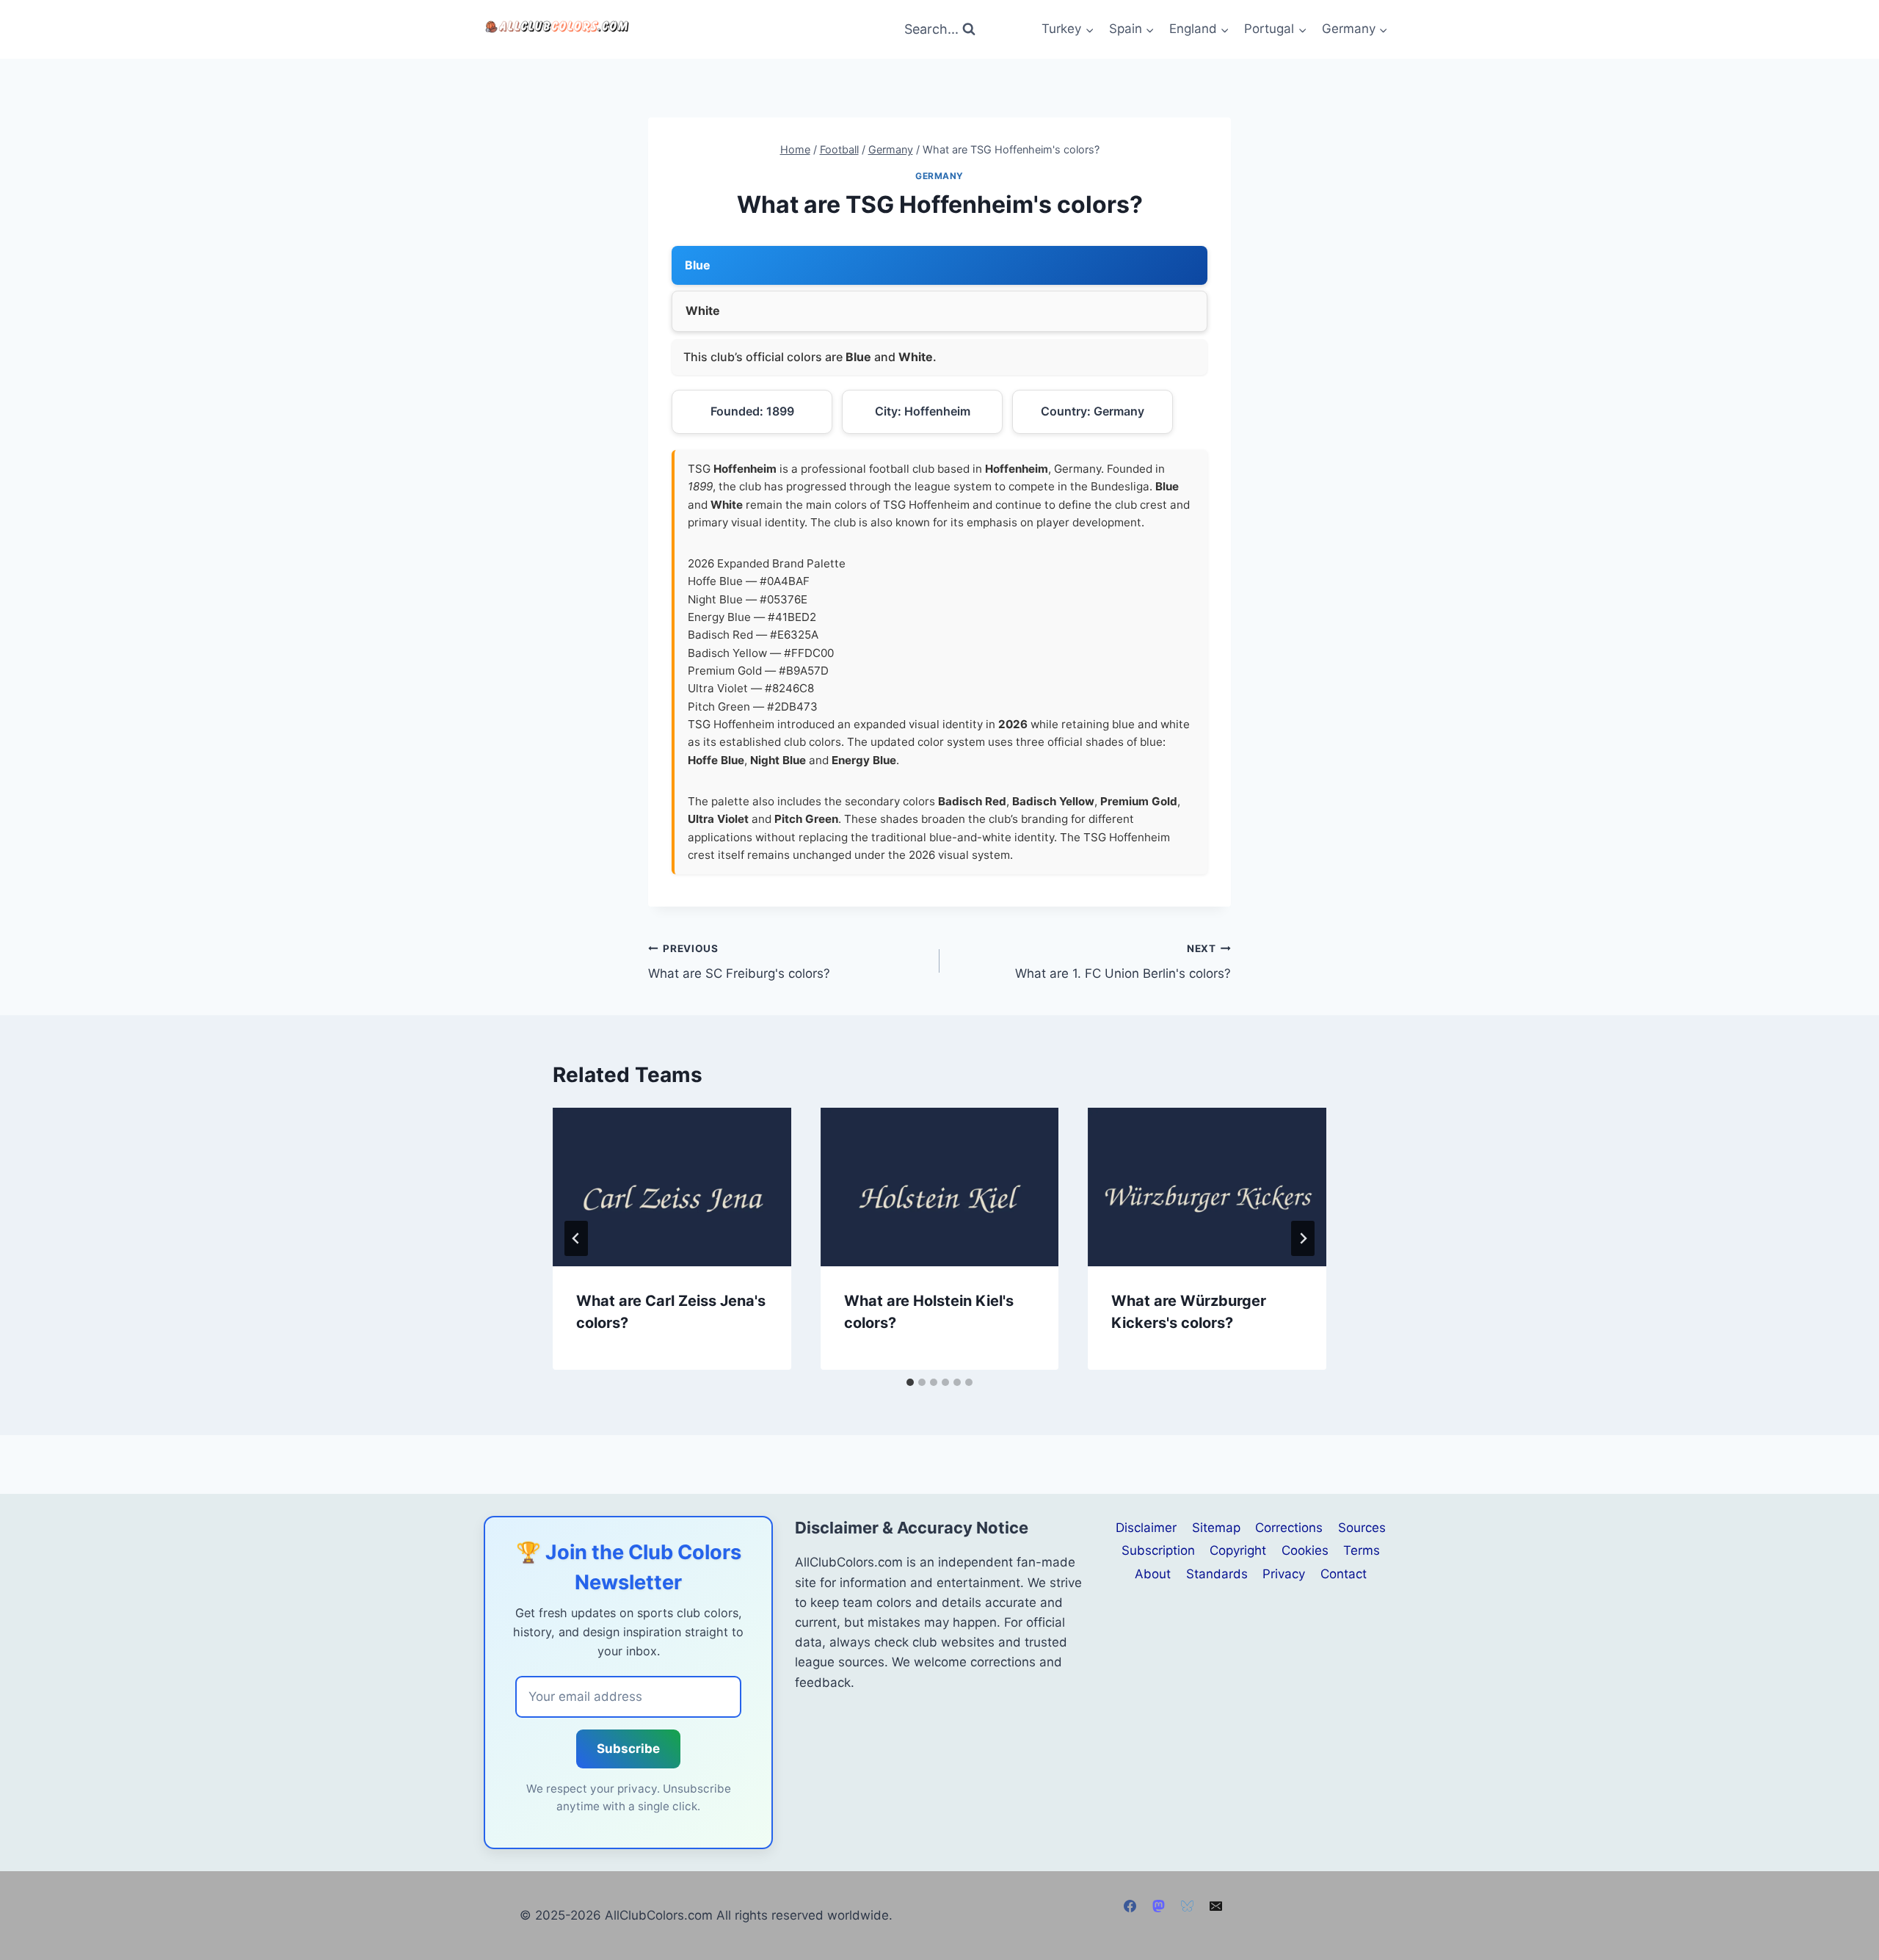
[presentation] (672, 1187)
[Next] (1303, 1238)
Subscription (1158, 1550)
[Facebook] (1130, 1906)
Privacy (1284, 1574)
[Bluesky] (1188, 1906)
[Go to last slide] (576, 1238)
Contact (1344, 1574)
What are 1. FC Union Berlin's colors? (1123, 962)
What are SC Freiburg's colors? (739, 962)
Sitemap (1216, 1528)
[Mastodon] (1158, 1906)
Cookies (1305, 1550)
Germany (939, 176)
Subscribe (628, 1749)
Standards (1217, 1574)
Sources (1362, 1528)
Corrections (1289, 1528)
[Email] (1216, 1906)
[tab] (910, 1382)
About (1153, 1574)
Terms (1362, 1550)
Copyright (1238, 1550)
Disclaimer (1146, 1528)
